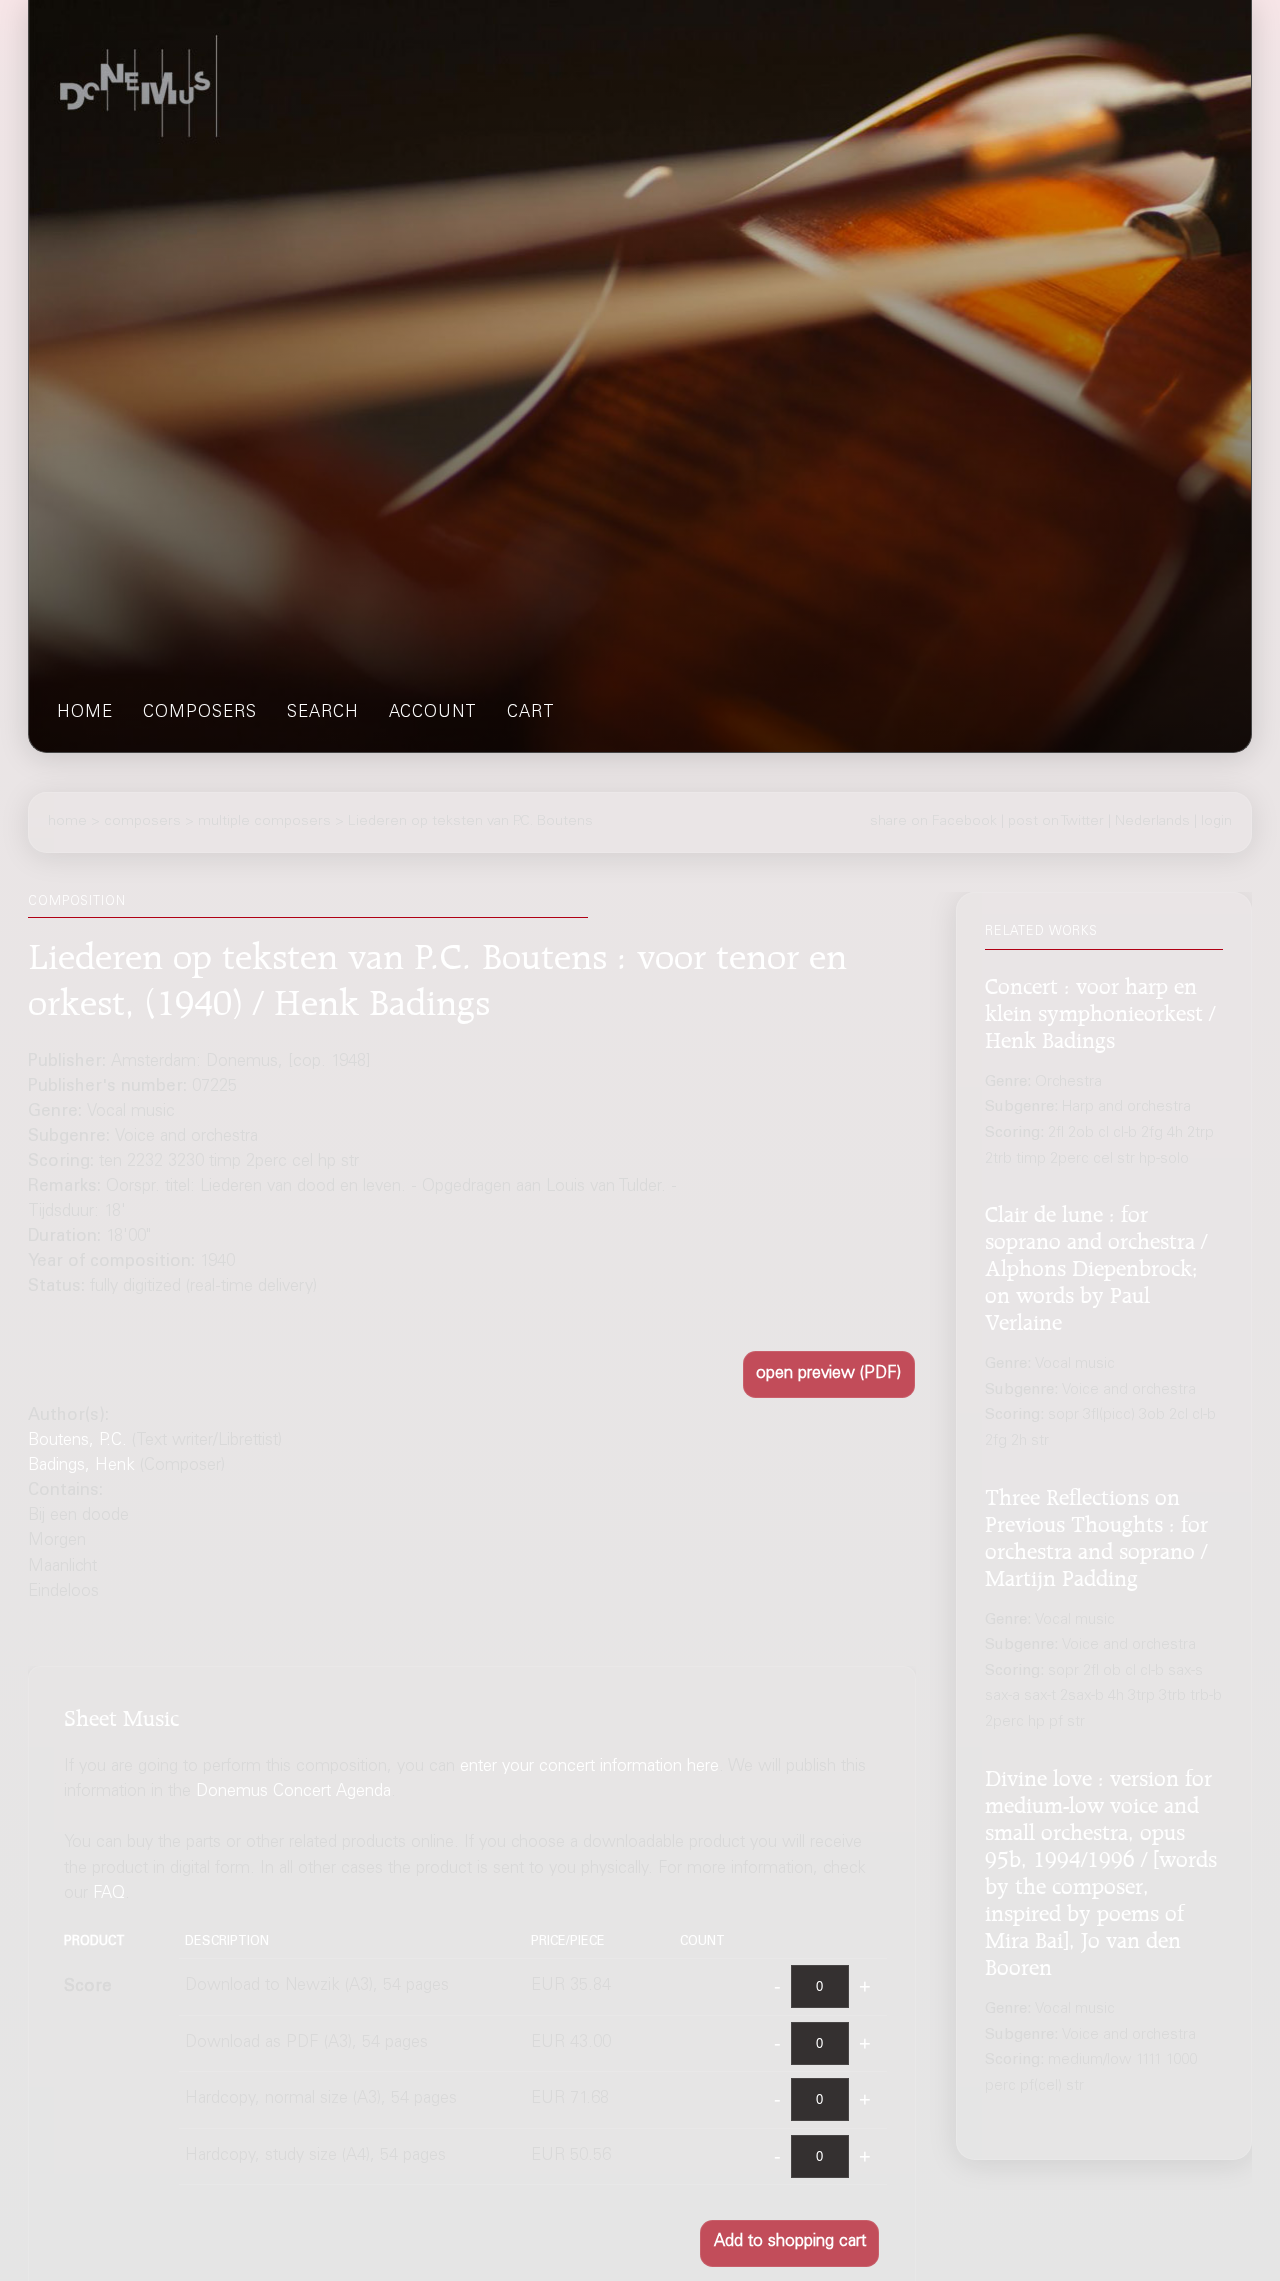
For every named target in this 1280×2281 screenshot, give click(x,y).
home (85, 713)
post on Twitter (1056, 822)
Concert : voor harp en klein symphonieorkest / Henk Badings (1100, 1010)
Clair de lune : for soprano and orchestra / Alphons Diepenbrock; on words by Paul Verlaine (1096, 1265)
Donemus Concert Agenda (293, 1792)
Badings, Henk (81, 1466)
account (433, 713)
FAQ (109, 1894)
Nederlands (1152, 822)
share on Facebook (933, 822)
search (323, 713)
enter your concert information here (589, 1767)
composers (200, 713)
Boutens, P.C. (77, 1441)
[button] (829, 1374)
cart (531, 713)
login (1216, 822)
